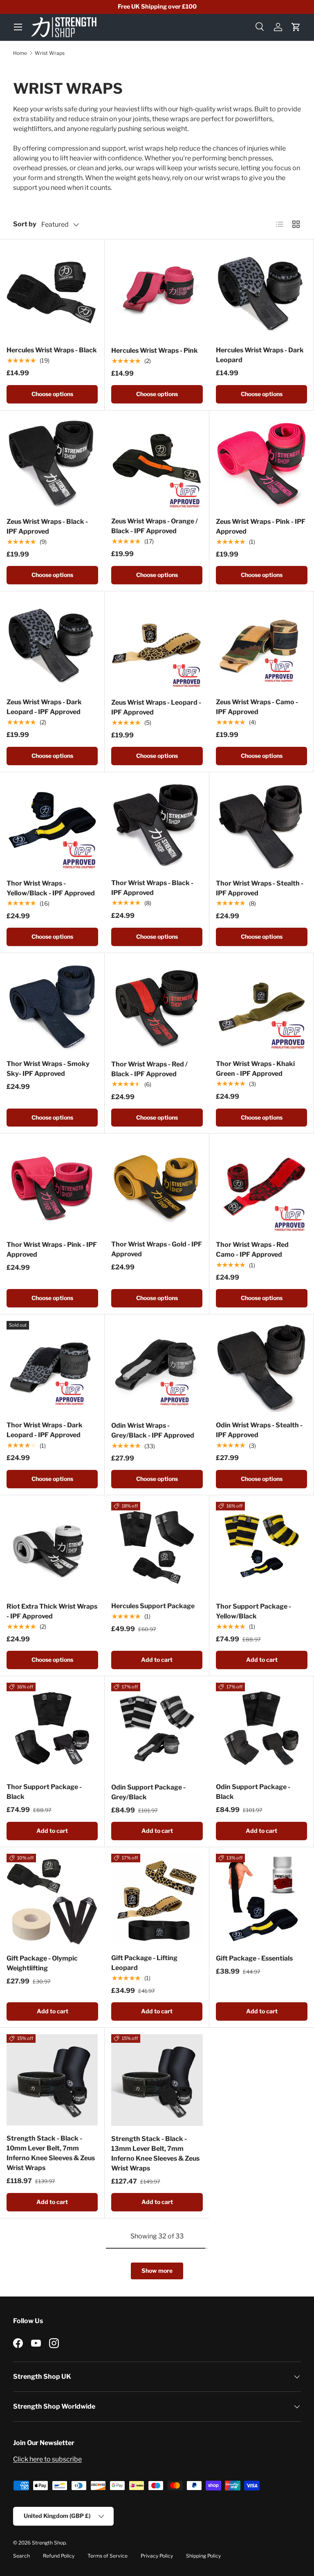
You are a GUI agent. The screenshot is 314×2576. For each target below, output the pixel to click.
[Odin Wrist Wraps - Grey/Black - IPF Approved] (157, 1367)
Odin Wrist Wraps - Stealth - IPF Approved (259, 1430)
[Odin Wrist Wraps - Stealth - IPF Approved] (261, 1367)
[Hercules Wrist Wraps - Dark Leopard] (261, 292)
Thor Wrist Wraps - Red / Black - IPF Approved (149, 1069)
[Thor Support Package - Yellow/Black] (262, 1548)
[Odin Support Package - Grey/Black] (157, 1729)
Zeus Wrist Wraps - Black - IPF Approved (47, 526)
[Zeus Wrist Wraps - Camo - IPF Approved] (261, 643)
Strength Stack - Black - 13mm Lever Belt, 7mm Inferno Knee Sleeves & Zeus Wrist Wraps (155, 2153)
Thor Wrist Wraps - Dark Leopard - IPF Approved (45, 1430)
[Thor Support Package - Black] (52, 1728)
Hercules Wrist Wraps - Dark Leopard (260, 355)
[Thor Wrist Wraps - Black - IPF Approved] (157, 824)
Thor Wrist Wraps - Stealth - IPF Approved (260, 888)
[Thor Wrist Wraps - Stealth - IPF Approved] (262, 825)
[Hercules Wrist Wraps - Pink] (157, 292)
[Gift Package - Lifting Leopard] (157, 1899)
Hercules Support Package (153, 1606)
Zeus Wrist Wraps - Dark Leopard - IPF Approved (44, 707)
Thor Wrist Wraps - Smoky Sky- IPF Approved (48, 1069)
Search (21, 2556)
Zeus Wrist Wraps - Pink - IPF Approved (261, 526)
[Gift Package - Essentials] (262, 1900)
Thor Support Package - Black (44, 1792)
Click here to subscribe (47, 2459)
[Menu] (18, 27)
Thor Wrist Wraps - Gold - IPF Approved (157, 1249)
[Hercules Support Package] (157, 1547)
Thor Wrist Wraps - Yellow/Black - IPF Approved (51, 888)
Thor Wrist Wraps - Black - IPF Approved (152, 888)
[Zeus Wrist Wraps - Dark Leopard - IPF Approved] (52, 643)
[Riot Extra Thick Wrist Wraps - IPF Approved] (52, 1548)
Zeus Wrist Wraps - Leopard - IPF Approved (156, 707)
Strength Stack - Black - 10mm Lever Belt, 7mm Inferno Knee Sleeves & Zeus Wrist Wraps (51, 2153)
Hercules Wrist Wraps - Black (52, 350)
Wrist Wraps (50, 53)
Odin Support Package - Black (253, 1792)
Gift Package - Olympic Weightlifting (42, 1963)
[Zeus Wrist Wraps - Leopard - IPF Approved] (157, 644)
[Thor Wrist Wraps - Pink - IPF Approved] (52, 1186)
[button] (296, 27)
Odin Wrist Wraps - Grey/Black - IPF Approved (153, 1430)
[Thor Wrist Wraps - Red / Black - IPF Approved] (157, 1005)
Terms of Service (108, 2556)
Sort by (25, 224)
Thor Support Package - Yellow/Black (253, 1611)
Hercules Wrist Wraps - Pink (155, 350)
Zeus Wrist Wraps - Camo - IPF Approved (257, 707)
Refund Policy (59, 2556)
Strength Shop (49, 2543)
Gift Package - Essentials (254, 1958)
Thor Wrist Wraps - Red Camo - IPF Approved (252, 1250)
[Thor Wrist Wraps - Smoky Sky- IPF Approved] (52, 1005)
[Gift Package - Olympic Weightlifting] (52, 1900)
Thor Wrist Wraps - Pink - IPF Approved (52, 1250)
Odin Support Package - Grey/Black (148, 1792)
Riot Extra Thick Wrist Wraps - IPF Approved (52, 1611)
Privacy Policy (157, 2556)
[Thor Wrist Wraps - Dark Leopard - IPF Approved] (52, 1367)
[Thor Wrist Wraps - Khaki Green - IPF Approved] (261, 1005)
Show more (157, 2271)
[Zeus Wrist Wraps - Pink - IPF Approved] (262, 463)
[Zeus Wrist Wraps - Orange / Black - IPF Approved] (157, 463)
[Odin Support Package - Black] (261, 1728)
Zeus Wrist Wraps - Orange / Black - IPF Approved (155, 526)
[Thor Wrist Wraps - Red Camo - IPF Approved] (262, 1186)
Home (20, 53)
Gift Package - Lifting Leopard (144, 1963)
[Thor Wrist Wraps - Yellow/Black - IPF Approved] (52, 825)
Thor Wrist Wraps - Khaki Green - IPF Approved (255, 1069)
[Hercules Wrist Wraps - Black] (52, 292)
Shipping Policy (203, 2556)
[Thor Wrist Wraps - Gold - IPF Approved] (157, 1186)
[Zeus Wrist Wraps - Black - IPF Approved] (52, 463)
